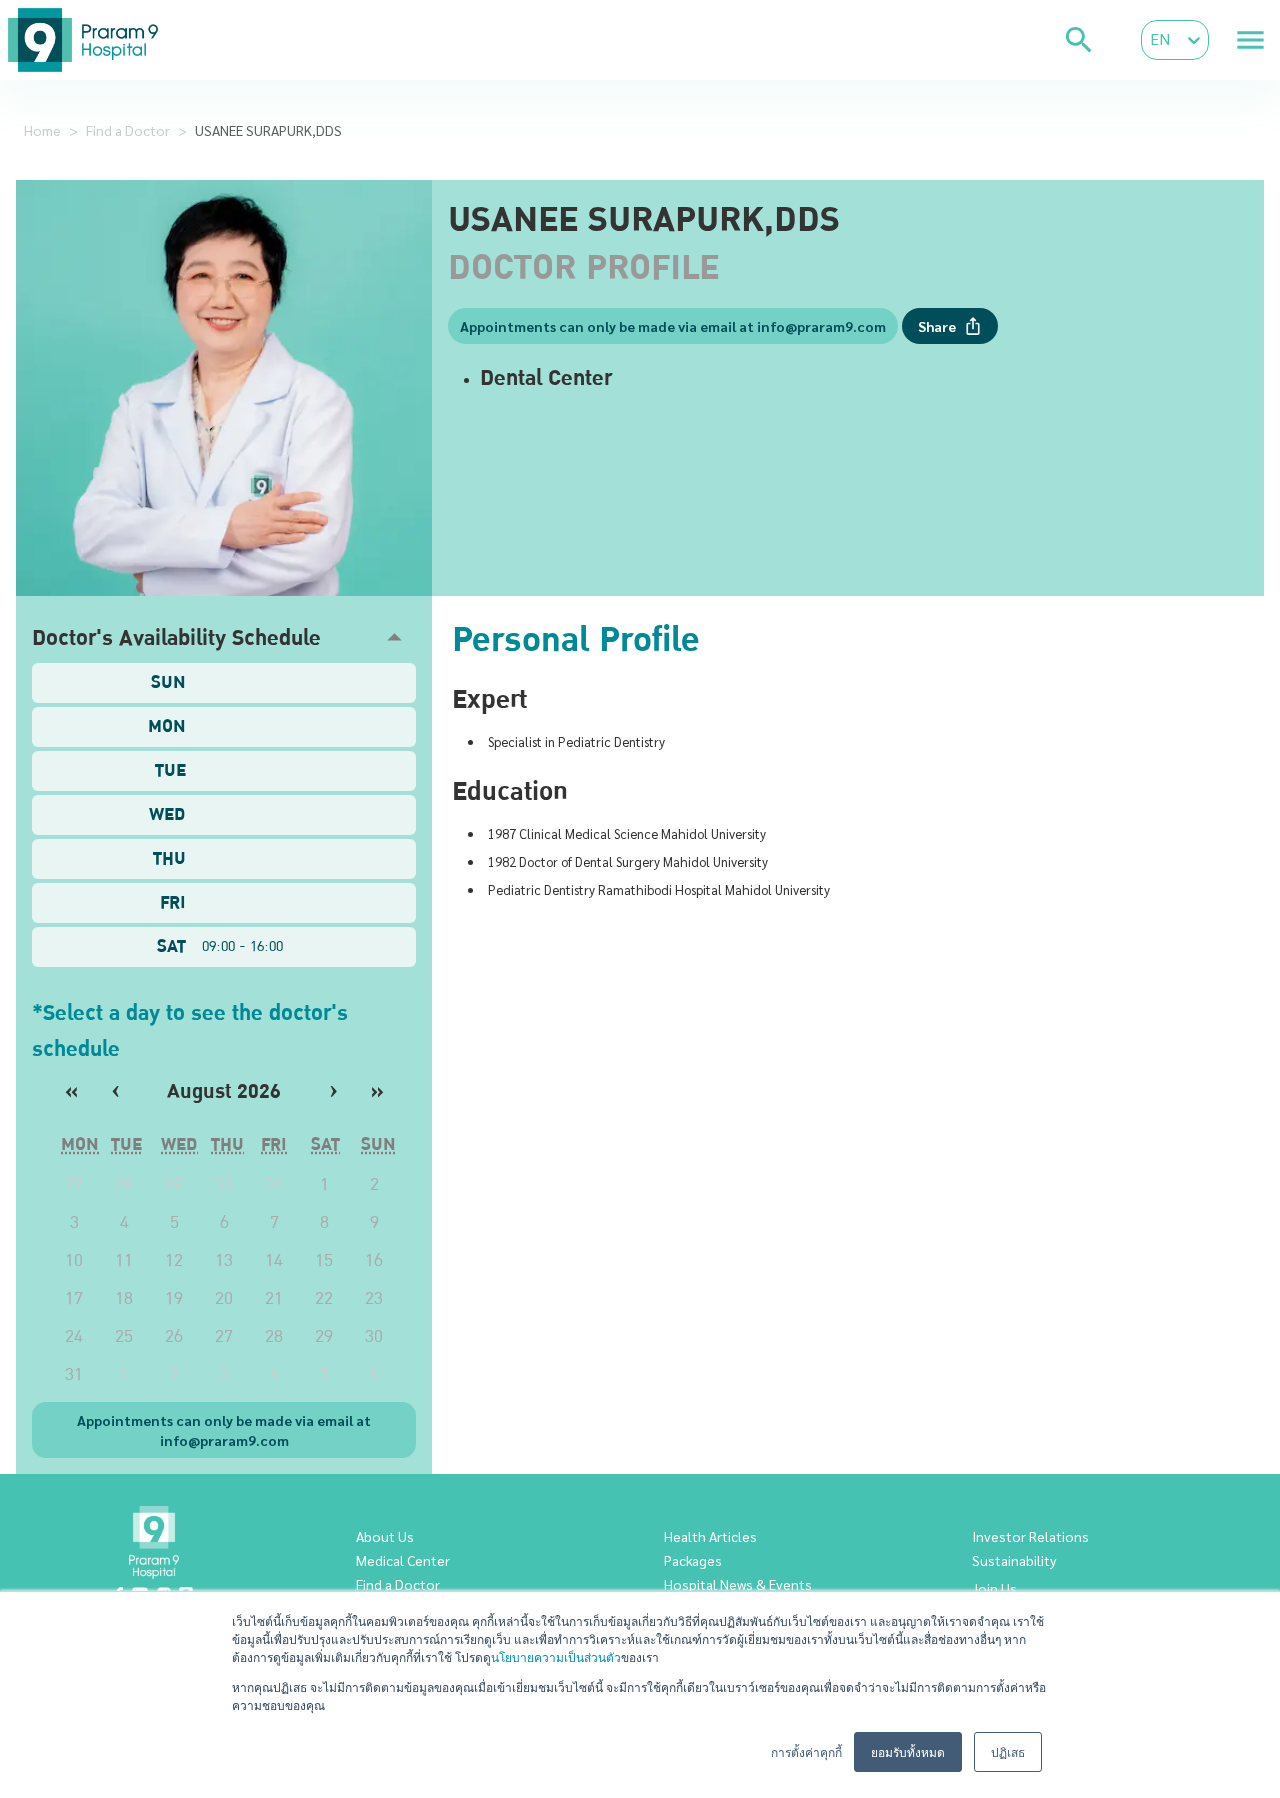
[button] (224, 637)
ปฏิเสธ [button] (1008, 1751)
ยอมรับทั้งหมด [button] (908, 1751)
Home (42, 130)
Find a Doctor (128, 130)
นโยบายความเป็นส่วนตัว (556, 1656)
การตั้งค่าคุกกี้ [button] (806, 1751)
